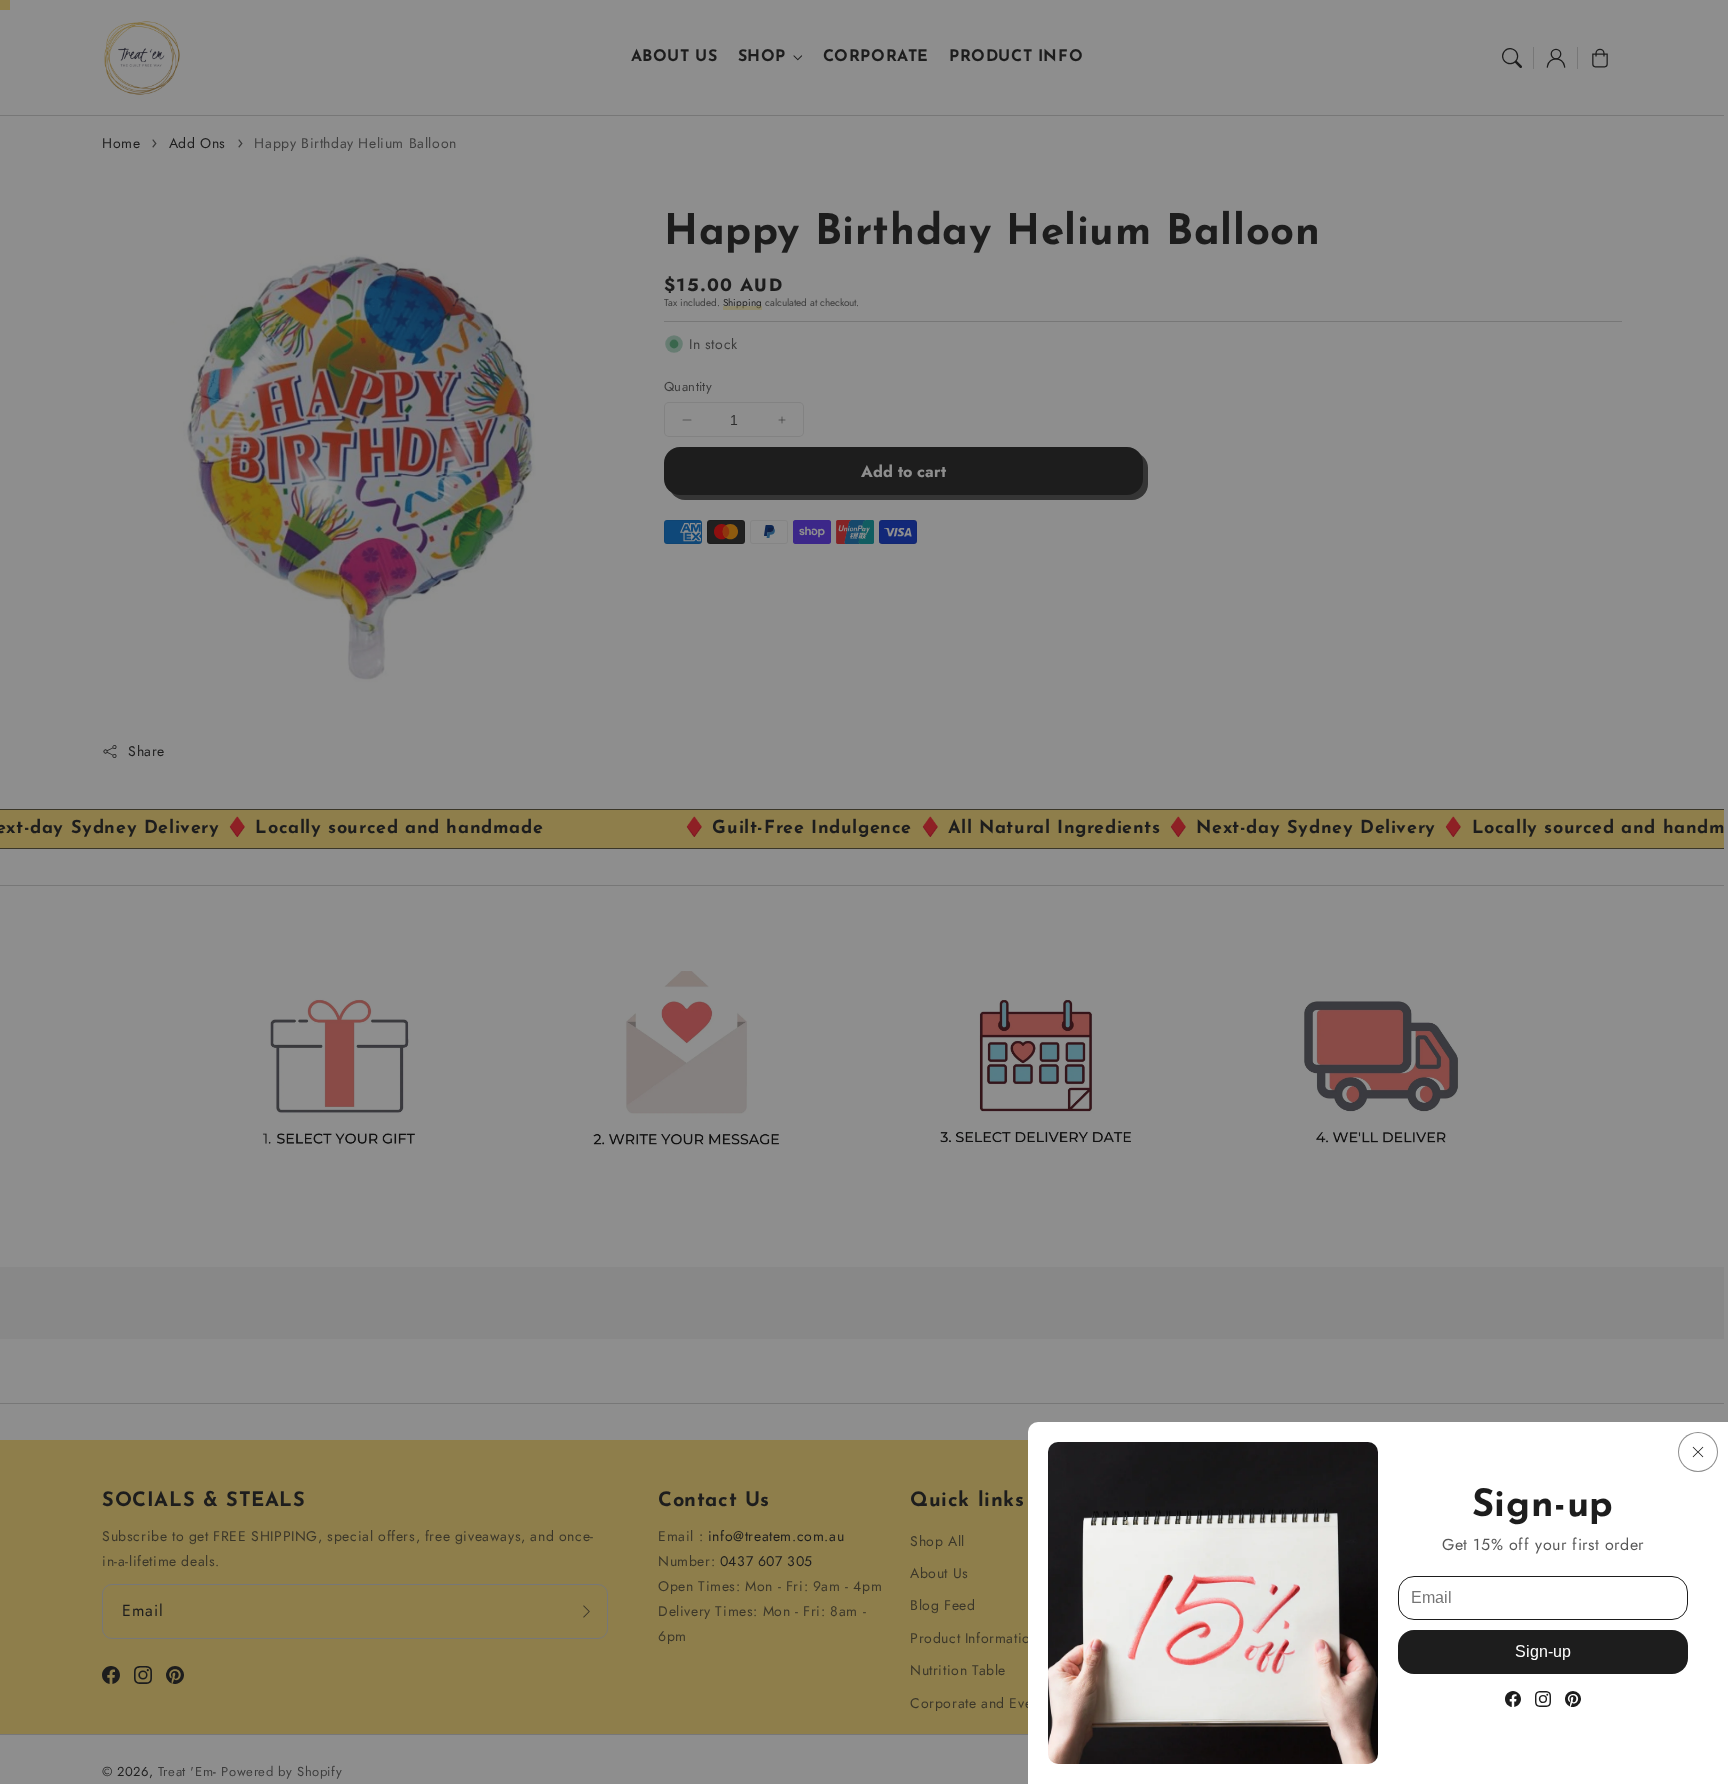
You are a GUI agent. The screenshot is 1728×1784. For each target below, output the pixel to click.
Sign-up (1543, 1651)
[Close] (1698, 1452)
